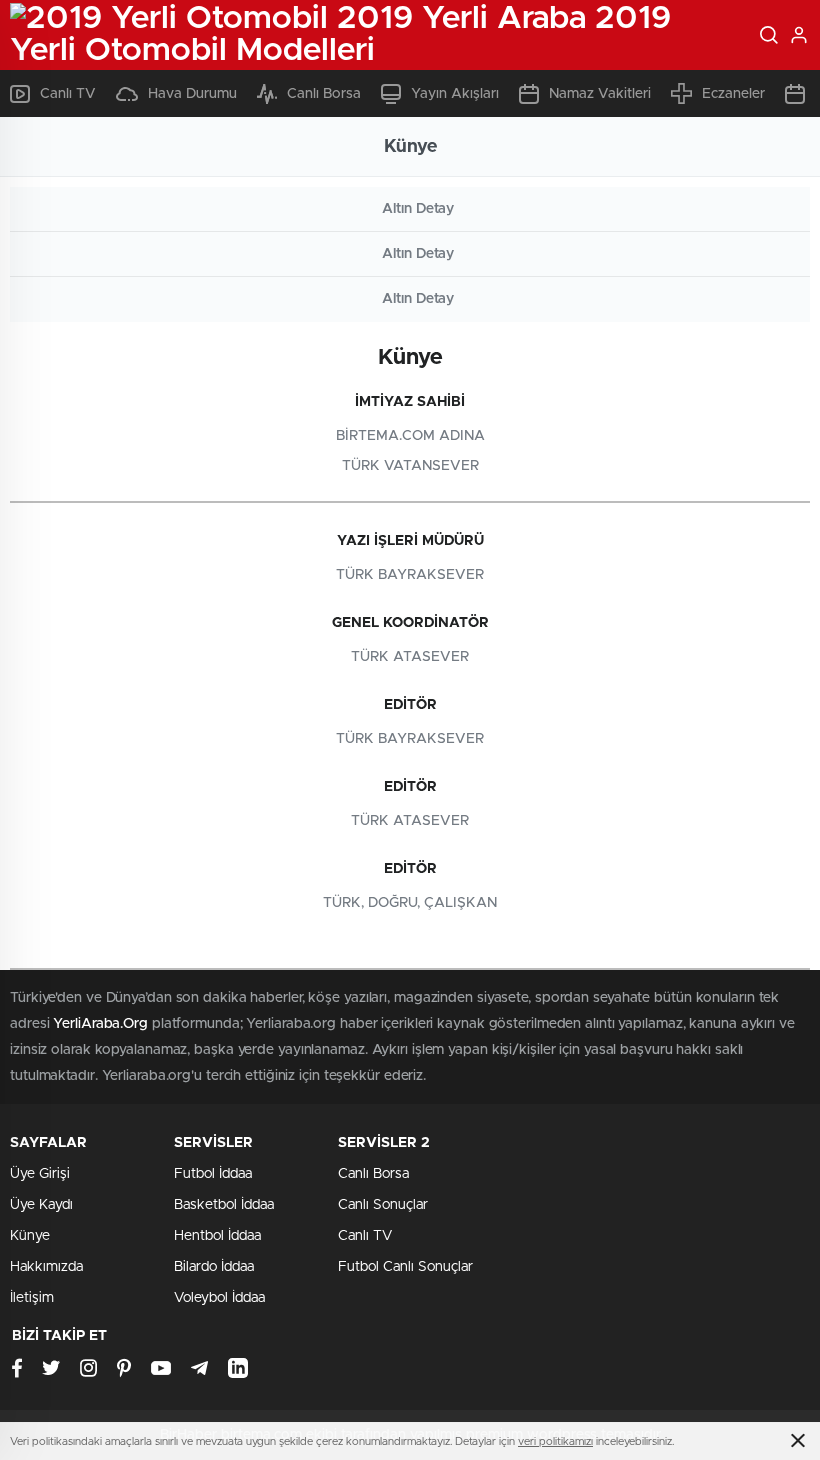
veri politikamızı (555, 1441)
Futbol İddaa (213, 1174)
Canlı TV (68, 94)
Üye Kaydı (41, 1205)
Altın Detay (418, 209)
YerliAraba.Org (100, 1024)
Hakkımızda (46, 1267)
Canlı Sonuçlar (383, 1205)
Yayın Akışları (455, 94)
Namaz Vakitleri (600, 94)
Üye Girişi (40, 1174)
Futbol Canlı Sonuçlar (405, 1267)
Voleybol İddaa (219, 1298)
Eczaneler (733, 94)
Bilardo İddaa (214, 1267)
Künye (30, 1236)
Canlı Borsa (324, 94)
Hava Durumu (192, 94)
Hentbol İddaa (217, 1236)
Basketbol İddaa (224, 1205)
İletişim (32, 1298)
